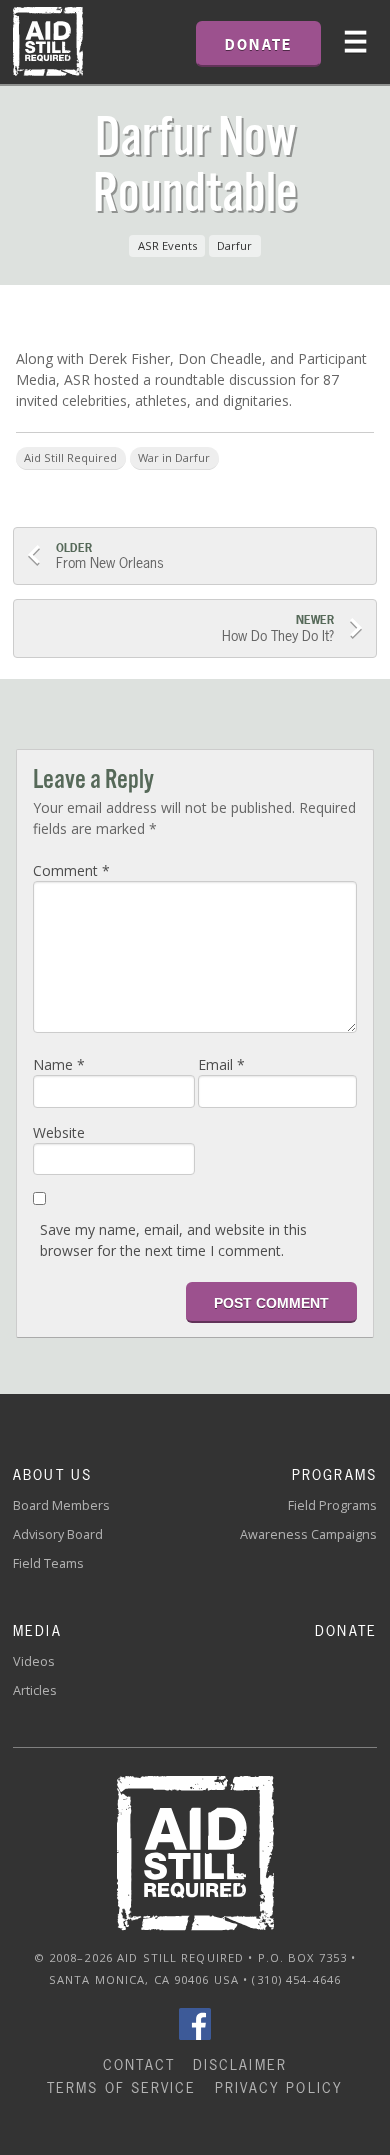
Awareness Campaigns (308, 1534)
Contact (139, 2064)
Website (59, 1132)
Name (59, 1064)
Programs (334, 1474)
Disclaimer (240, 2064)
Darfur (234, 245)
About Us (52, 1474)
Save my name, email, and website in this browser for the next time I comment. (173, 1240)
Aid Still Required (70, 457)
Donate (346, 1630)
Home (48, 42)
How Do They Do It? (276, 628)
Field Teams (48, 1563)
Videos (34, 1661)
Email (221, 1064)
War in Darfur (174, 457)
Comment (71, 870)
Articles (35, 1690)
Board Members (61, 1505)
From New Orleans (110, 556)
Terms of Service (122, 2087)
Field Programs (332, 1505)
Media (37, 1630)
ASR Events (167, 245)
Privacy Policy (279, 2087)
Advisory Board (58, 1534)
